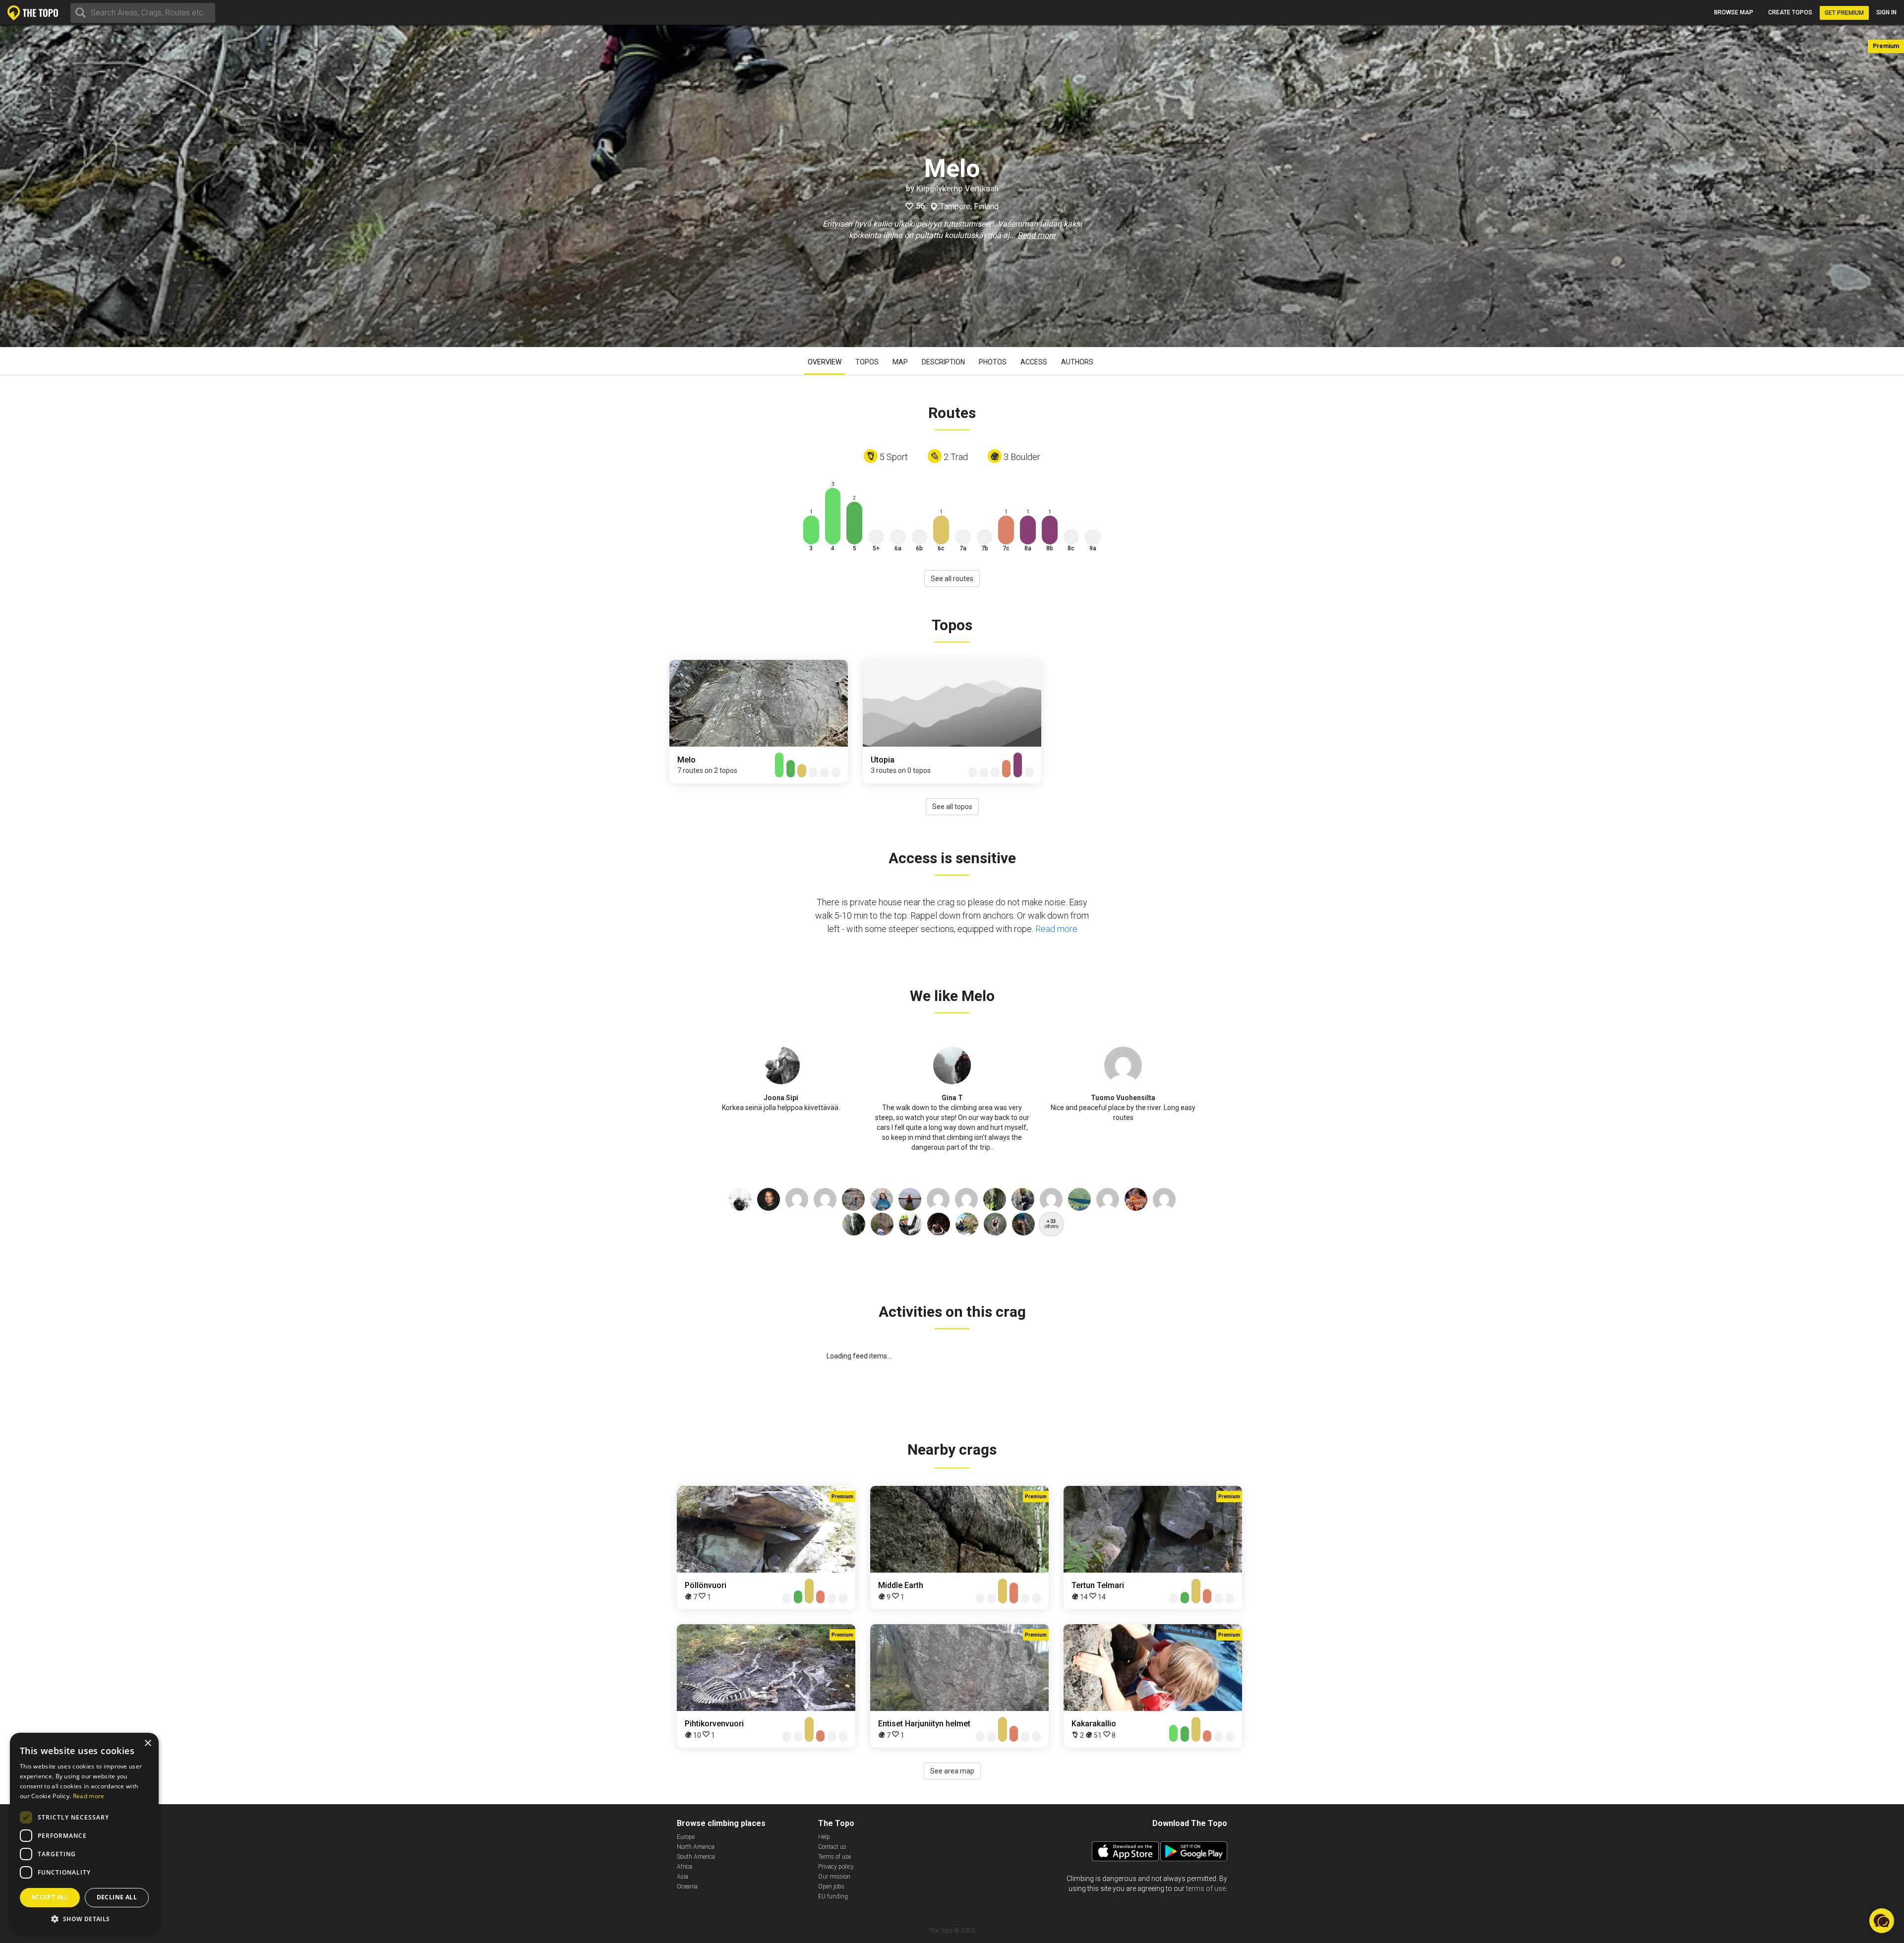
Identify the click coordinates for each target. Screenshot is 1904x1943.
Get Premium (1844, 13)
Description (943, 362)
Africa (684, 1867)
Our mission (834, 1877)
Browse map (1734, 12)
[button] (84, 1918)
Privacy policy (836, 1867)
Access (1034, 362)
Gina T (952, 1098)
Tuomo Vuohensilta (1123, 1098)
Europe (686, 1837)
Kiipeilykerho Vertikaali (957, 189)
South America (696, 1857)
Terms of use (834, 1857)
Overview (825, 362)
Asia (683, 1877)
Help (824, 1837)
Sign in (1886, 12)
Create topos (1790, 12)
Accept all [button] (50, 1897)
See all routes (952, 579)
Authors (1077, 362)
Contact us (832, 1847)
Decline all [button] (117, 1897)
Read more (1036, 235)
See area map (952, 1771)
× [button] (148, 1743)
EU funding (833, 1896)
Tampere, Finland (969, 207)
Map (900, 362)
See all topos (952, 807)
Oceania (687, 1886)
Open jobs (831, 1886)
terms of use (1206, 1888)
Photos (993, 362)
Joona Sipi (781, 1098)
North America (696, 1847)
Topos (867, 362)
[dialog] (84, 1833)
